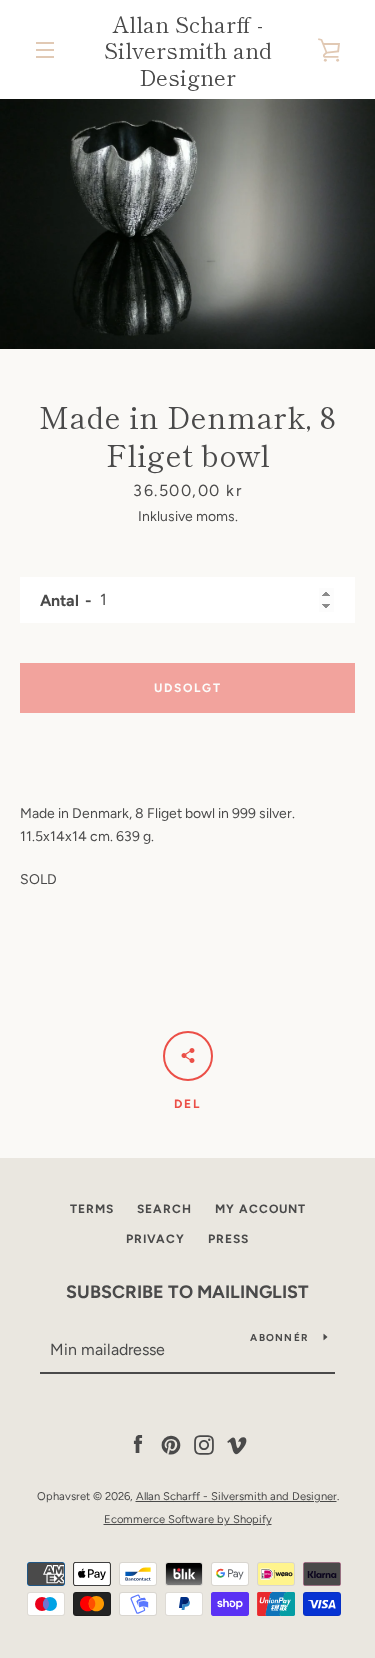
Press (228, 1239)
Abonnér (279, 1337)
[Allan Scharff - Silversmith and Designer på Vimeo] (237, 1444)
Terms (92, 1209)
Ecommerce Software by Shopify (188, 1519)
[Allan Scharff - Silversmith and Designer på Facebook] (138, 1444)
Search (164, 1209)
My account (260, 1209)
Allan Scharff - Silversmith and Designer (188, 49)
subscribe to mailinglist (187, 1292)
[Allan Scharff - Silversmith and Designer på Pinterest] (171, 1444)
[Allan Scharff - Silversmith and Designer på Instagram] (204, 1444)
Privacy (155, 1239)
